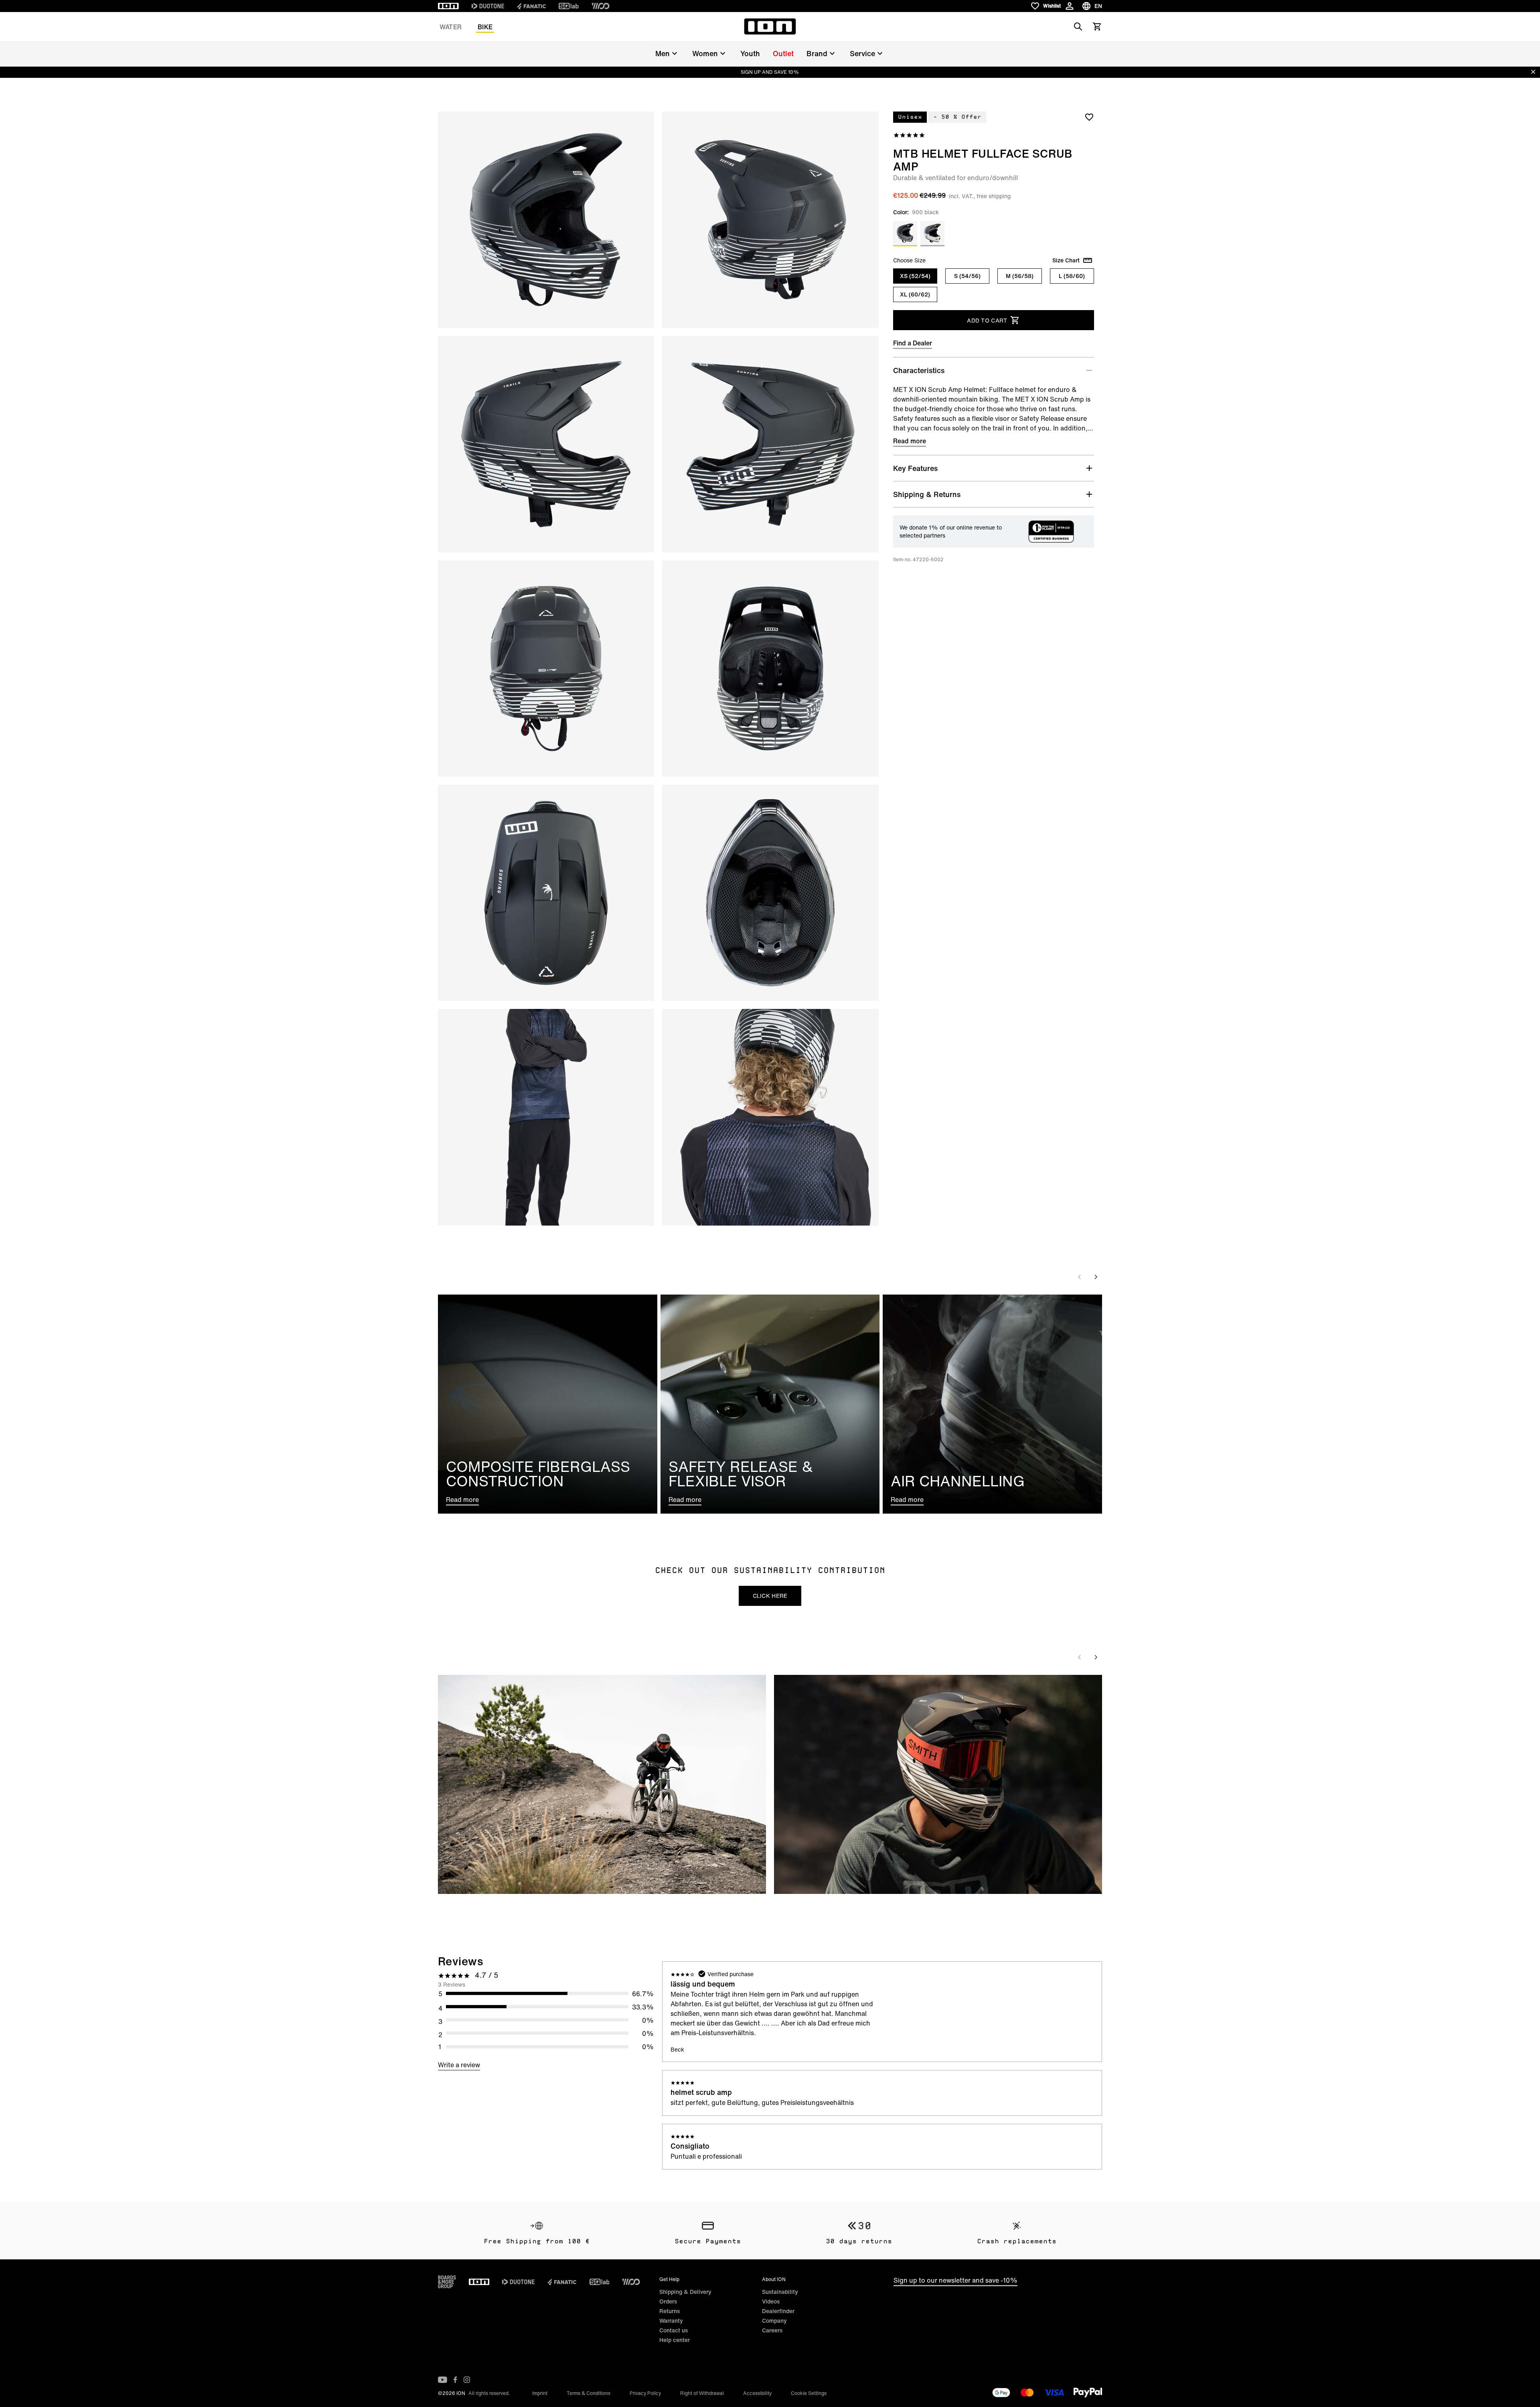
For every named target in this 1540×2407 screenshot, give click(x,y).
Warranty (671, 2321)
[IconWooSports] (601, 6)
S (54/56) (967, 276)
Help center (675, 2340)
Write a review (459, 2065)
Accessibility (757, 2393)
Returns (670, 2311)
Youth (750, 53)
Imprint (540, 2393)
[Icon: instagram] (467, 2380)
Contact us (674, 2330)
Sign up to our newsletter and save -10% (955, 2280)
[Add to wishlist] (1089, 117)
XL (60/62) (915, 294)
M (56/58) (1020, 276)
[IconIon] (448, 6)
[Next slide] (1096, 1277)
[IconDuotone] (488, 6)
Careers (772, 2330)
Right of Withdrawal (702, 2393)
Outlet (783, 53)
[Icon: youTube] (443, 2380)
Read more (910, 441)
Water (451, 27)
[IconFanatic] (531, 6)
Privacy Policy (645, 2393)
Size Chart (1066, 260)
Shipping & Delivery (685, 2292)
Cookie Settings (809, 2393)
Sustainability (780, 2292)
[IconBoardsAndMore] (447, 2282)
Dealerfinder (778, 2311)
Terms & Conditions (589, 2393)
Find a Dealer (913, 343)
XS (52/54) (915, 276)
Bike (485, 27)
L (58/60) (1072, 276)
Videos (771, 2301)
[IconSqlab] (569, 6)
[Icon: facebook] (455, 2380)
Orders (668, 2301)
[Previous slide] (1080, 1277)
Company (774, 2321)
